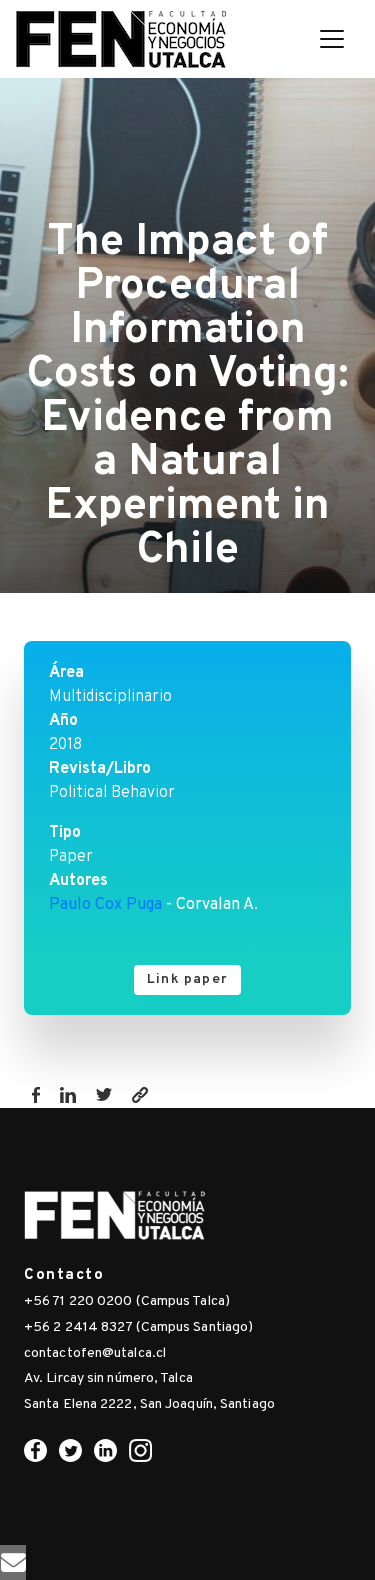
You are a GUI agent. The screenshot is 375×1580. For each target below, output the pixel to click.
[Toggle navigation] (332, 39)
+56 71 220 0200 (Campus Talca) (127, 1301)
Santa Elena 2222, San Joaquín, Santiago (149, 1404)
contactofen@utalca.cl (95, 1353)
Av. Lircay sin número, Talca (108, 1378)
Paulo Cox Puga (105, 905)
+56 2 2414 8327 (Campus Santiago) (138, 1327)
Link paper (187, 979)
